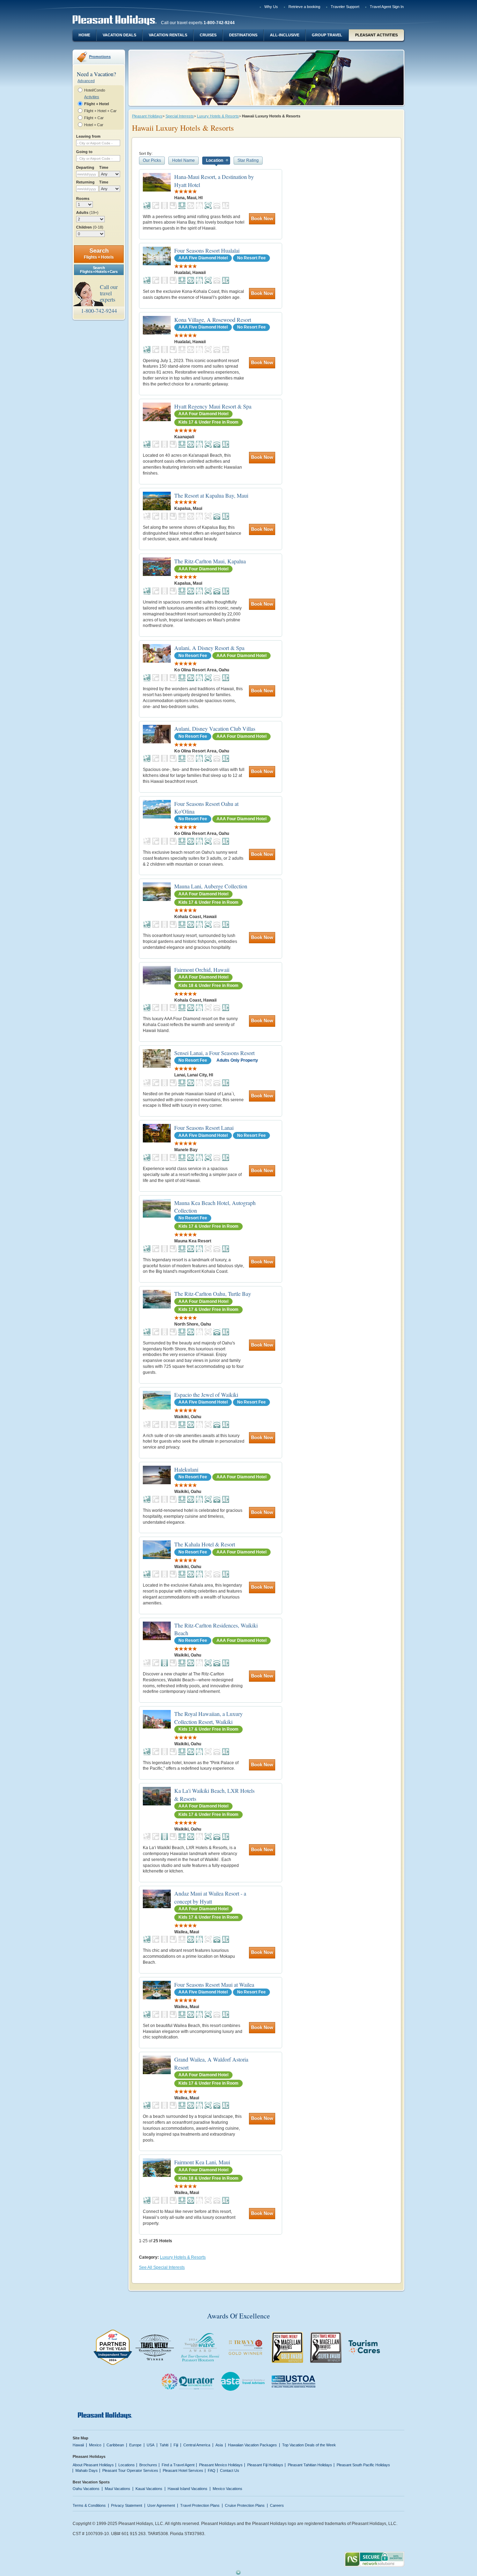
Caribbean (115, 2445)
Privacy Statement (127, 2505)
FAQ (212, 2470)
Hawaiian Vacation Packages (252, 2445)
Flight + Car (94, 118)
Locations (127, 2465)
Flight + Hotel (97, 104)
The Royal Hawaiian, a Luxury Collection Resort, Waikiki (208, 1718)
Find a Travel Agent (178, 2465)
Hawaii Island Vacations (188, 2489)
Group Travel (327, 35)
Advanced (86, 81)
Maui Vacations (118, 2489)
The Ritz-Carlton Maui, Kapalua (210, 561)
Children (90, 227)
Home (84, 35)
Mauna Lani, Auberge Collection (211, 886)
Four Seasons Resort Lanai (204, 1128)
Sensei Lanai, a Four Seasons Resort (214, 1053)
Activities (92, 97)
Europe (135, 2445)
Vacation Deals (119, 35)
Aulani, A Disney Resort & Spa (209, 648)
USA (151, 2445)
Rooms (83, 199)
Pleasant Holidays (147, 116)
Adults (87, 212)
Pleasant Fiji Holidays (265, 2465)
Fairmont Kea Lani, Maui (202, 2162)
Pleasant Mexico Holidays (221, 2465)
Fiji (176, 2445)
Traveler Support (345, 7)
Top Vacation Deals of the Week (309, 2445)
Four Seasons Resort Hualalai (207, 250)
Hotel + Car (94, 125)
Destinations (243, 35)
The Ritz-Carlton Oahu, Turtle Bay (213, 1294)
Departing (85, 167)
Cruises (208, 35)
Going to (84, 152)
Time (104, 167)
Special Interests (180, 116)
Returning (85, 182)
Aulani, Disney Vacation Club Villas (215, 728)
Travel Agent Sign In (387, 7)
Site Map (80, 2438)
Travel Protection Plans (200, 2505)
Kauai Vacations (149, 2489)
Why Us (271, 7)
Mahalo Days (87, 2470)
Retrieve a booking (304, 7)
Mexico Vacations (228, 2489)
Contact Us (230, 2470)
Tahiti (164, 2445)
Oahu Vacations (86, 2489)
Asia (219, 2445)
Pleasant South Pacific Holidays (363, 2465)
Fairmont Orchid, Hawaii (202, 970)
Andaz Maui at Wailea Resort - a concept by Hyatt (210, 1897)
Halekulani (186, 1469)
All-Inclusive (285, 35)
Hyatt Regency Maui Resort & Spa (213, 406)
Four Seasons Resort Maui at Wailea (214, 1985)
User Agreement (161, 2505)
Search (99, 254)
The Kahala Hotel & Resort (205, 1544)
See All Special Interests (162, 2267)
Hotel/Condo (95, 90)
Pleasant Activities (376, 35)
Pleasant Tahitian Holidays (310, 2465)
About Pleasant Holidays (93, 2465)
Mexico (95, 2445)
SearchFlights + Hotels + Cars (99, 270)
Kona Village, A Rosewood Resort (213, 320)
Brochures (148, 2465)
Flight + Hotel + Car (100, 111)
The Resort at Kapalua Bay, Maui (211, 495)
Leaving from (88, 136)
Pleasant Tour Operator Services (130, 2470)
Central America (197, 2445)
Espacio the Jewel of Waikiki (206, 1395)
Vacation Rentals (168, 35)
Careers (277, 2505)
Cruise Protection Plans (245, 2505)
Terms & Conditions (89, 2505)
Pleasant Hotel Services (183, 2470)
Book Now (262, 219)
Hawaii (78, 2445)
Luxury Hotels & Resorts (218, 116)
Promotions (100, 57)
